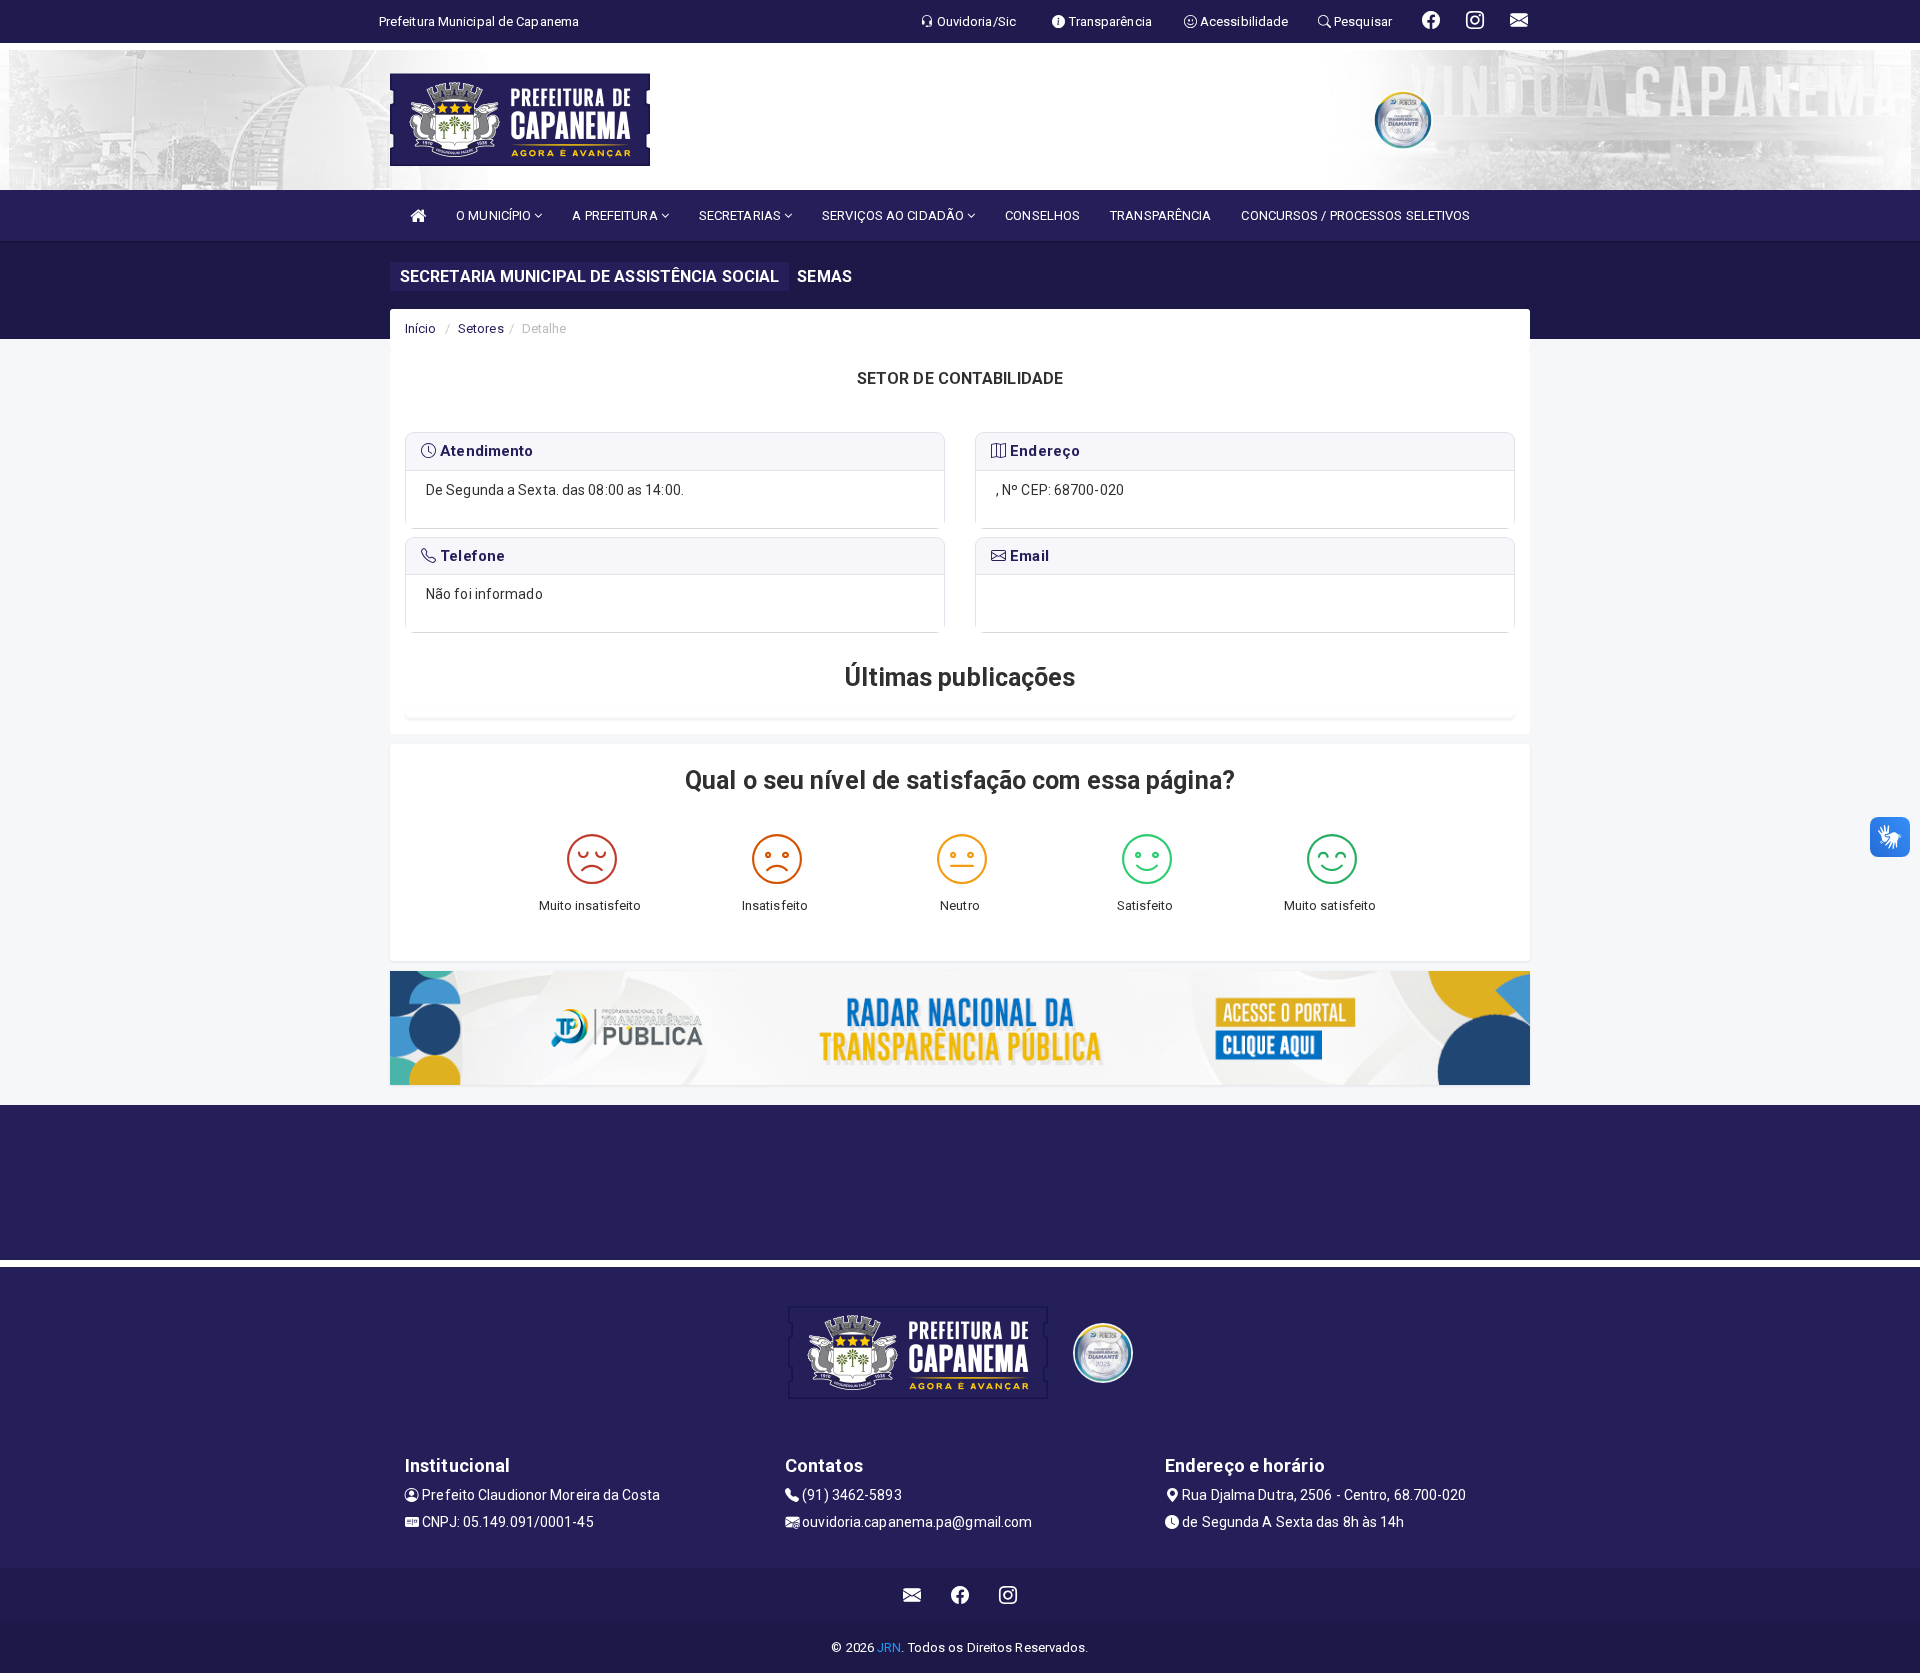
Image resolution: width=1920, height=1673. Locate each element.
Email (1027, 556)
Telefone (470, 556)
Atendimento (484, 451)
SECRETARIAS (741, 215)
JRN (889, 1647)
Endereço (1043, 451)
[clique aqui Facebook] (960, 1595)
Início (421, 328)
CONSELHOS (1042, 215)
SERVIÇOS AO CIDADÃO (894, 215)
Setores (481, 328)
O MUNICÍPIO (495, 215)
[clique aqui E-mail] (912, 1595)
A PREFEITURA (616, 215)
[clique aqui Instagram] (1008, 1595)
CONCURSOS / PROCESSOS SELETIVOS (1355, 215)
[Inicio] (418, 215)
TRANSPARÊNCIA (1160, 215)
